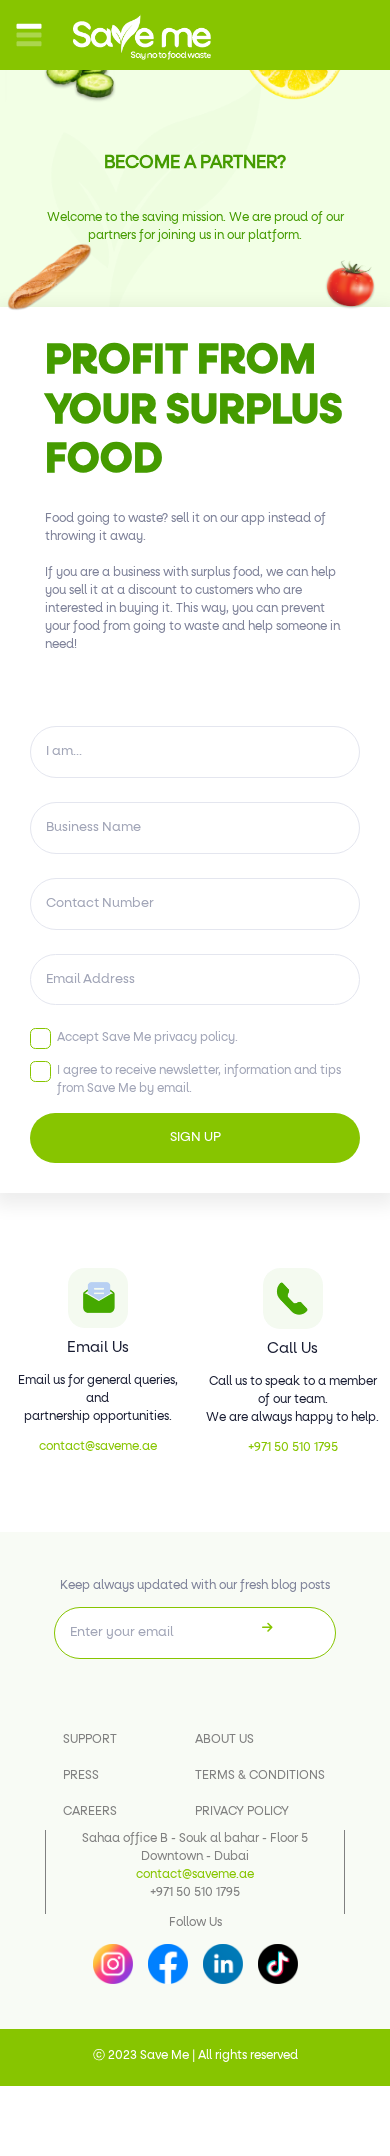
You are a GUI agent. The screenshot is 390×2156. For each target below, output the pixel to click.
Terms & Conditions (260, 1776)
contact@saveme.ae (98, 1447)
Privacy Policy (242, 1812)
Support (90, 1740)
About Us (224, 1740)
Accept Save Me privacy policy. (147, 1038)
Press (81, 1776)
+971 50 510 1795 (293, 1448)
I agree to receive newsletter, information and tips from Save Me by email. (199, 1080)
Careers (90, 1812)
